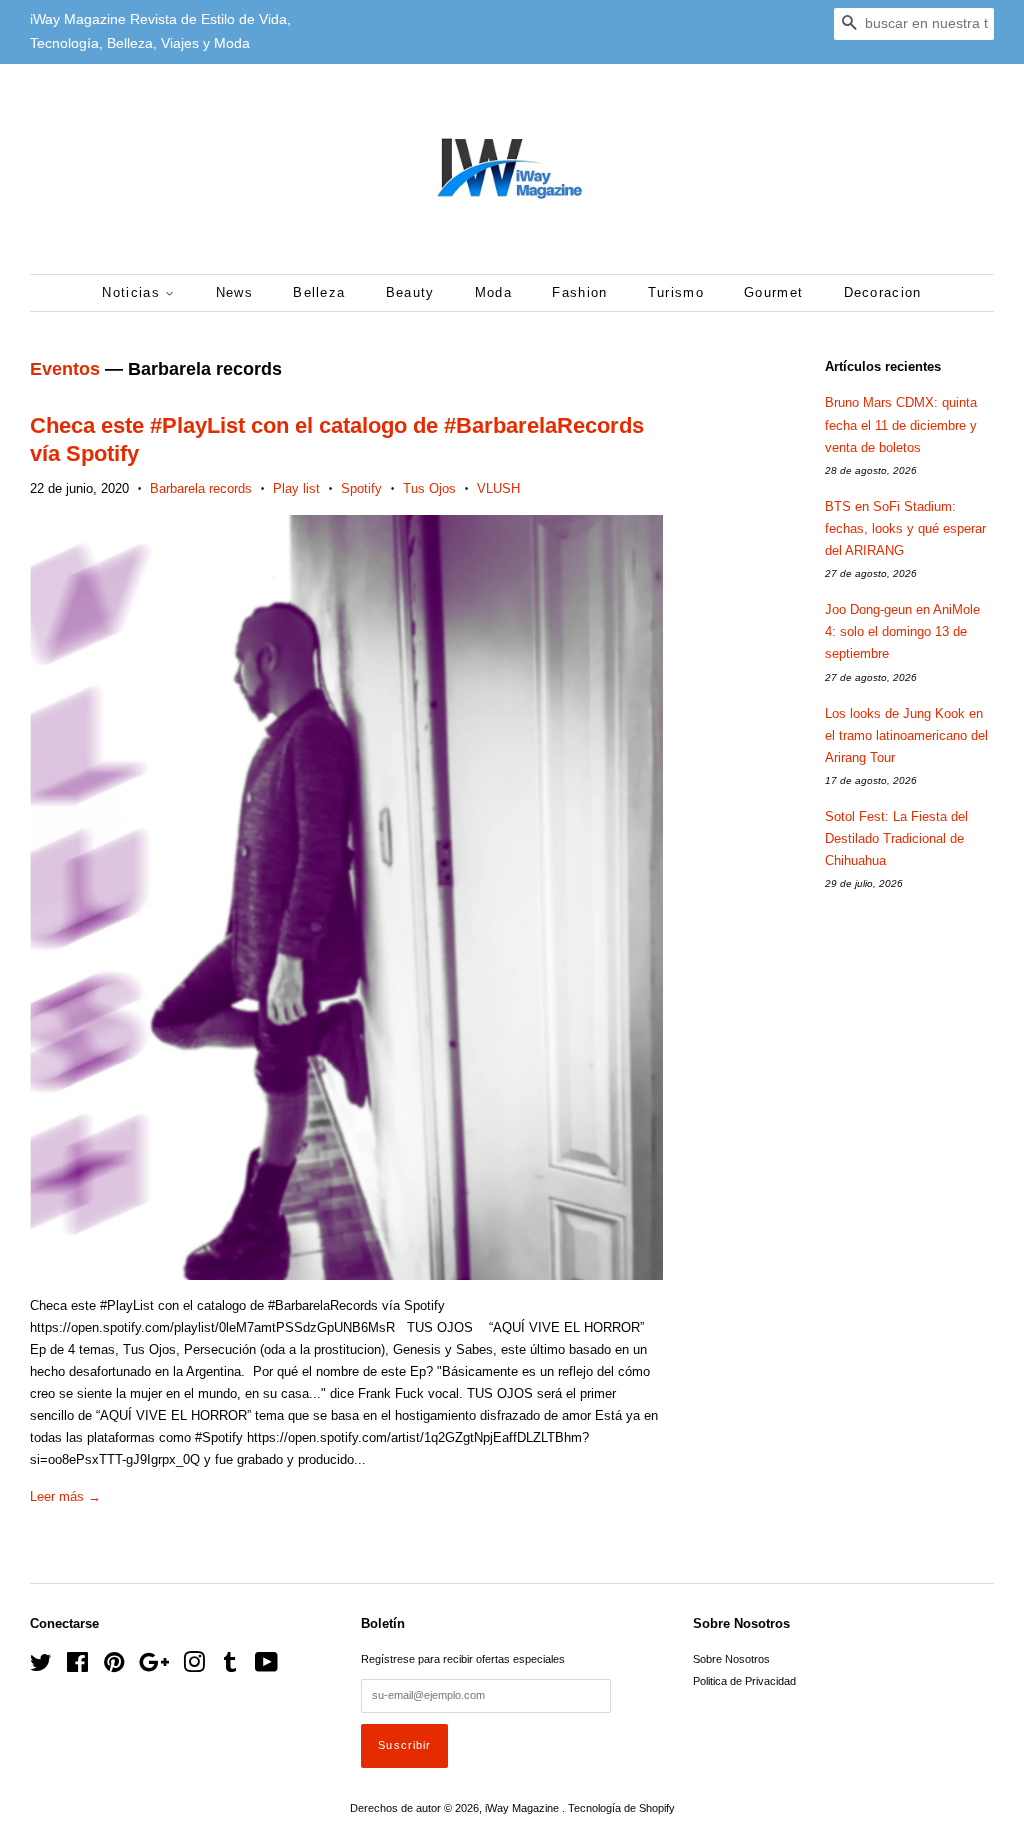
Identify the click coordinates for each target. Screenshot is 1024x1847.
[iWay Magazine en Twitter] (41, 1667)
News (234, 292)
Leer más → (65, 1496)
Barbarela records (201, 488)
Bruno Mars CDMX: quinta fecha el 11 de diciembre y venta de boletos (901, 424)
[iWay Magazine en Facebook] (77, 1667)
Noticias (133, 292)
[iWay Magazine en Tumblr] (230, 1667)
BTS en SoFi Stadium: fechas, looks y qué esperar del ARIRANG (905, 528)
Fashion (579, 292)
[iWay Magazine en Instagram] (194, 1667)
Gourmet (773, 292)
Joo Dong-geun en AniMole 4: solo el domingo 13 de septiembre (902, 631)
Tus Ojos (429, 488)
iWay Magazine (523, 1808)
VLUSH (498, 488)
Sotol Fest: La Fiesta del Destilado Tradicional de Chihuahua (896, 838)
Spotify (361, 488)
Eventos (65, 369)
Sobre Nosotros (731, 1659)
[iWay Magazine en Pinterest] (114, 1667)
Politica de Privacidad (744, 1681)
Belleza (319, 292)
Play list (296, 488)
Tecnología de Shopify (621, 1808)
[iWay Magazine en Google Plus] (154, 1667)
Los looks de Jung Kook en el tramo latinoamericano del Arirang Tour (906, 735)
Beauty (410, 292)
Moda (493, 292)
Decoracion (883, 292)
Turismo (676, 292)
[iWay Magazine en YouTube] (266, 1667)
